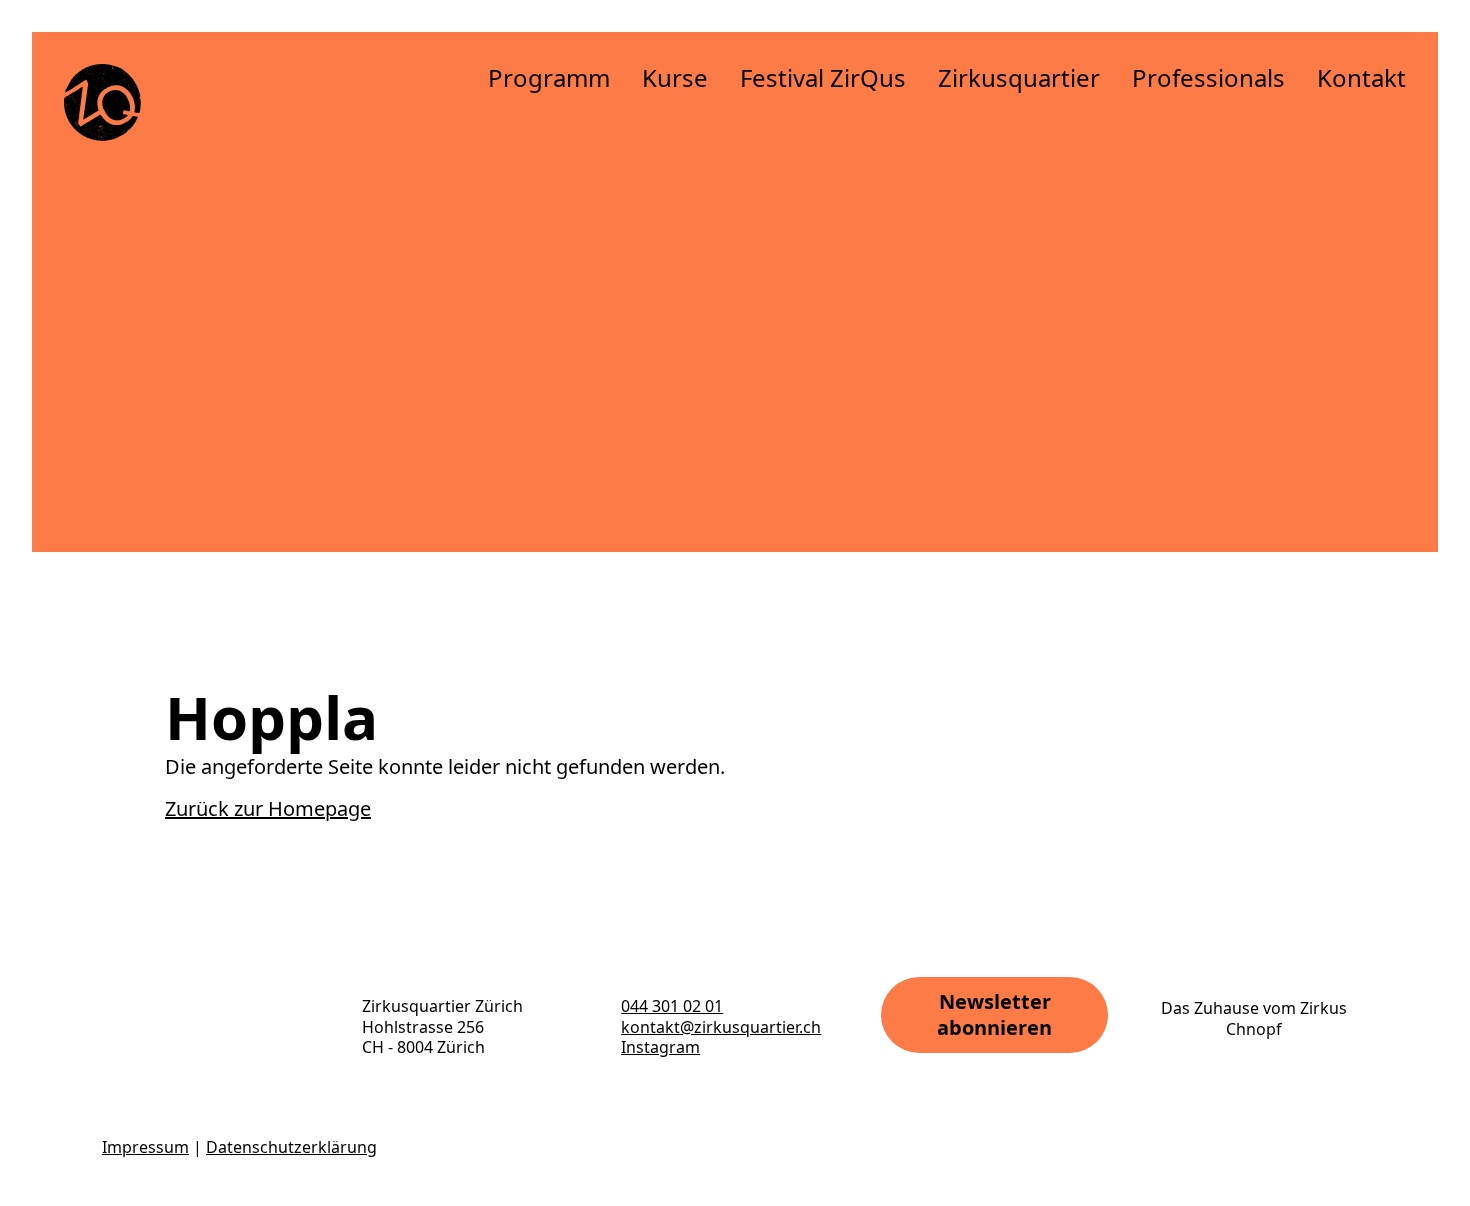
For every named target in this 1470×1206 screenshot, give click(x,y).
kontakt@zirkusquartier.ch (721, 1027)
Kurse (675, 77)
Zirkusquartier (1019, 77)
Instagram (660, 1047)
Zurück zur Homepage (268, 808)
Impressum (145, 1147)
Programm (549, 77)
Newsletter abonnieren (994, 1014)
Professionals (1208, 77)
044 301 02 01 (672, 1006)
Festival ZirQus (823, 77)
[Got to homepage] (102, 102)
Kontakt (1361, 77)
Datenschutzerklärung (291, 1147)
